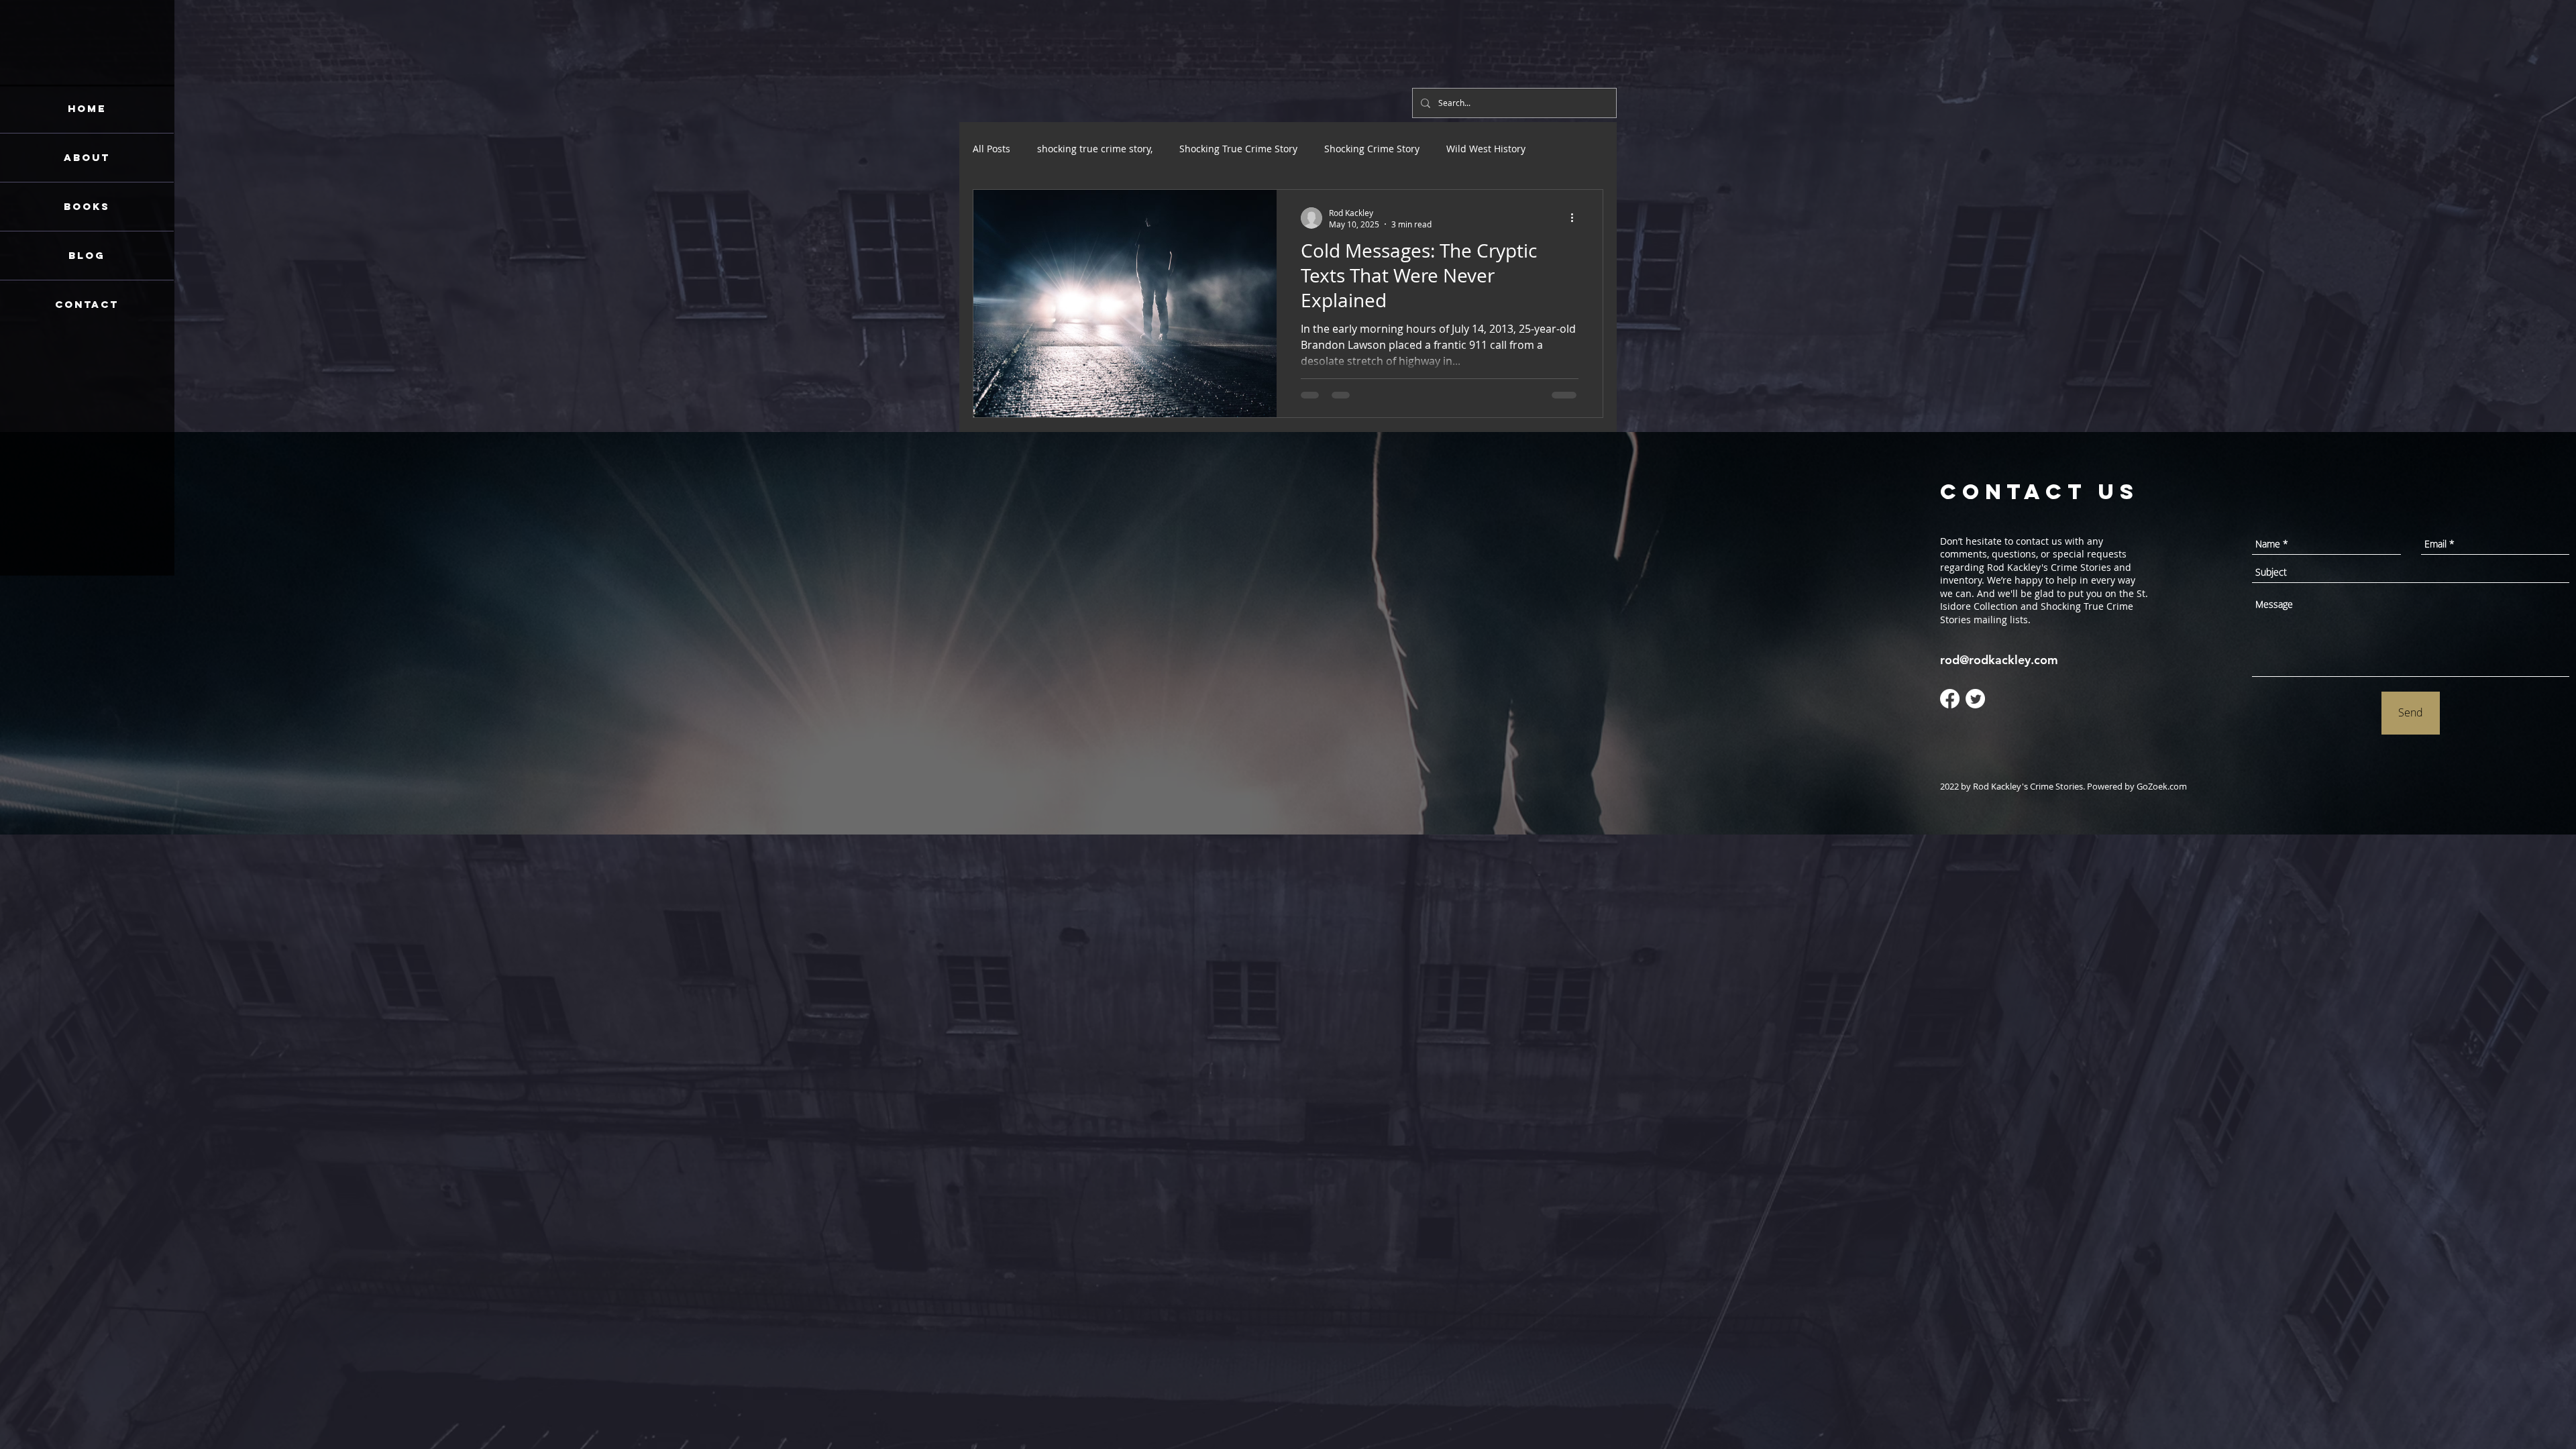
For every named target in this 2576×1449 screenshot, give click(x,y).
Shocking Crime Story (1372, 149)
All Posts (991, 149)
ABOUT (87, 157)
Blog (87, 255)
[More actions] (1576, 218)
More (1564, 149)
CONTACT (87, 304)
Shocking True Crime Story (1238, 149)
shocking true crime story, (1095, 149)
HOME (87, 108)
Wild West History (1486, 149)
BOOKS (87, 206)
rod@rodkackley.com (1999, 660)
